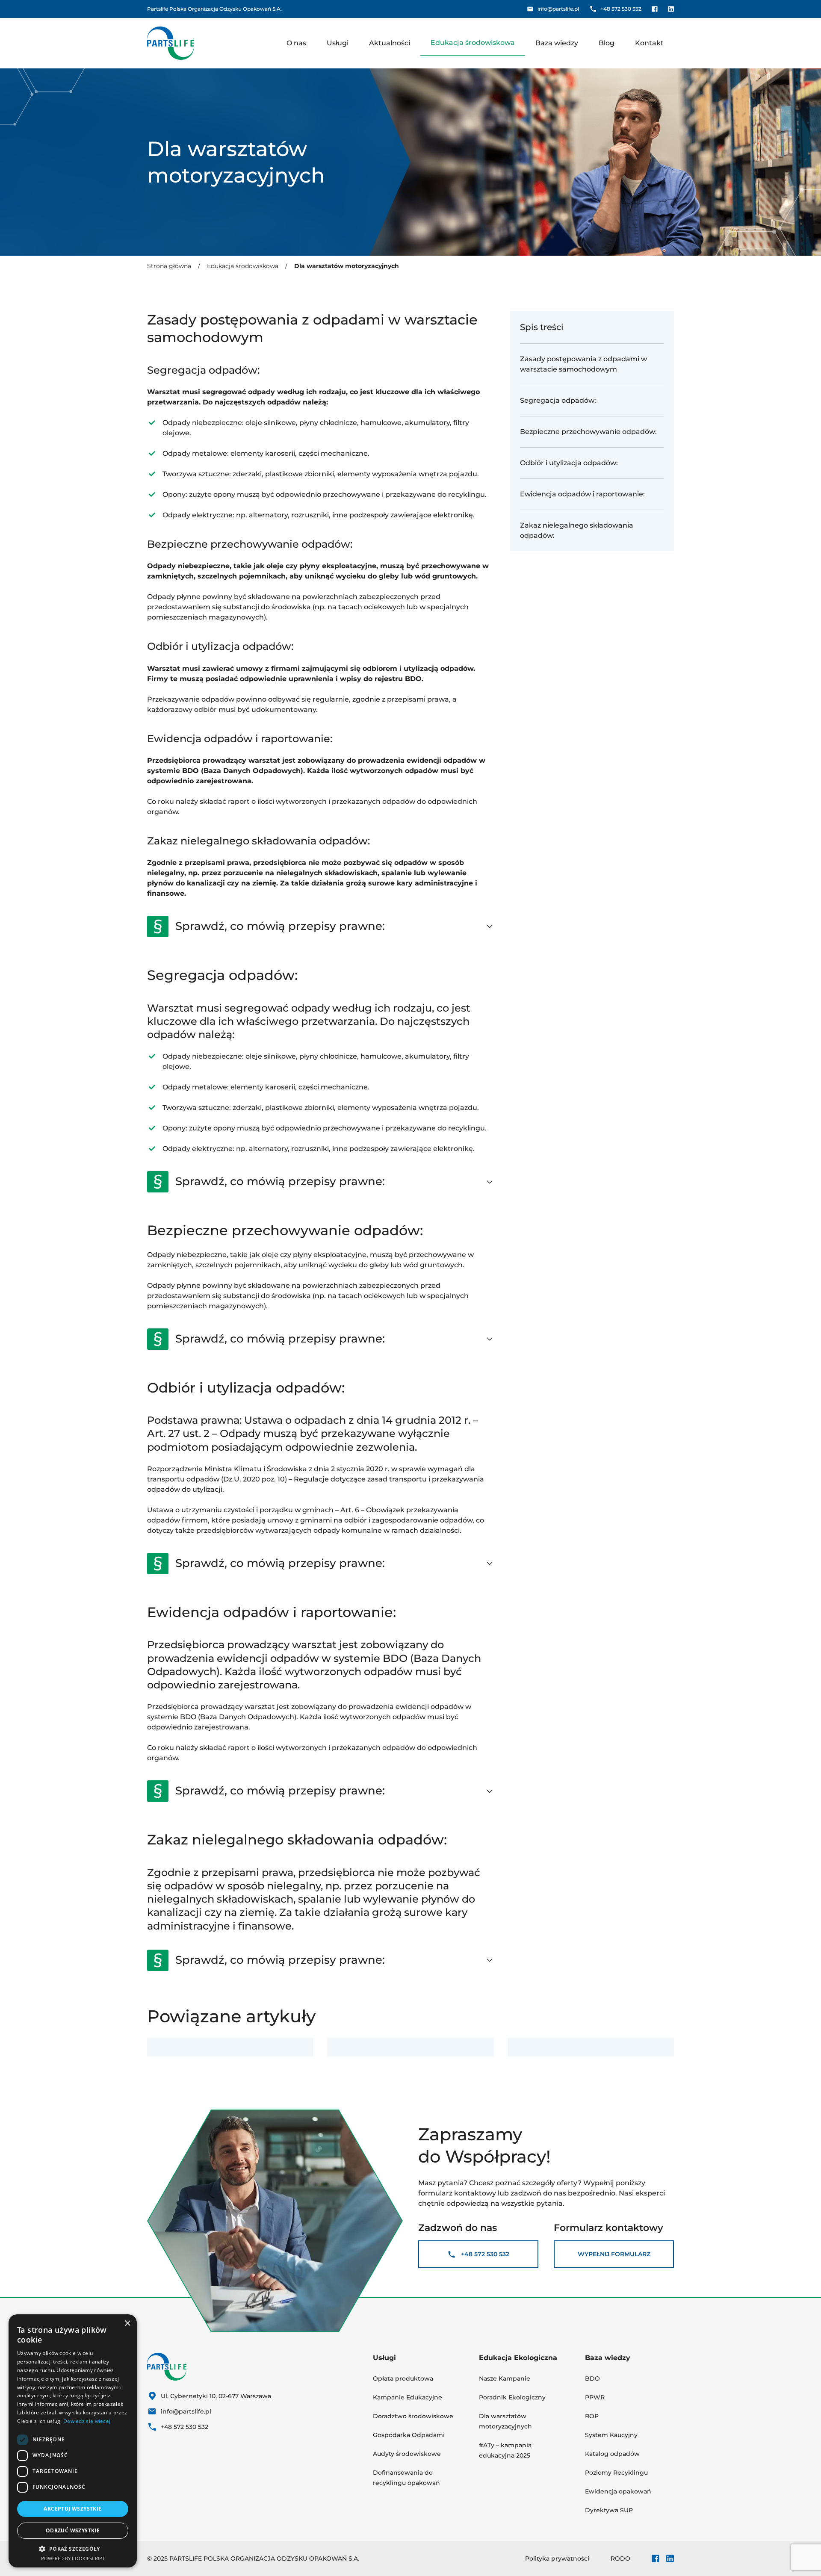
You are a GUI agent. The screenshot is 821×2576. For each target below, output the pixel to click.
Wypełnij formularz (614, 2254)
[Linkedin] (671, 9)
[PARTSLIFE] (171, 43)
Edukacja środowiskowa (243, 266)
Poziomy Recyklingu (617, 2473)
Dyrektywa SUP (609, 2510)
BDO (592, 2378)
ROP (592, 2416)
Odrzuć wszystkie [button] (73, 2530)
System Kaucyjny (611, 2435)
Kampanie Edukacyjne (408, 2397)
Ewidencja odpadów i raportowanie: (583, 494)
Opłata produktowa (403, 2378)
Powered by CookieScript (73, 2558)
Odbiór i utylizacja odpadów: (570, 463)
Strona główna (169, 266)
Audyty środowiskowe (408, 2454)
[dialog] (73, 2441)
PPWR (595, 2397)
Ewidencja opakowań (618, 2491)
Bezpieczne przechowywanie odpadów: (589, 432)
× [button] (127, 2324)
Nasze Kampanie (505, 2378)
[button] (73, 2549)
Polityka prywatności (557, 2558)
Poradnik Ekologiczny (512, 2397)
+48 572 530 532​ (485, 2254)
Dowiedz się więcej (87, 2421)
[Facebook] (655, 9)
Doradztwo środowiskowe (414, 2416)
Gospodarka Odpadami (409, 2435)
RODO (620, 2558)
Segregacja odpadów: (560, 400)
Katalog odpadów (612, 2454)
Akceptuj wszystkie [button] (72, 2509)
